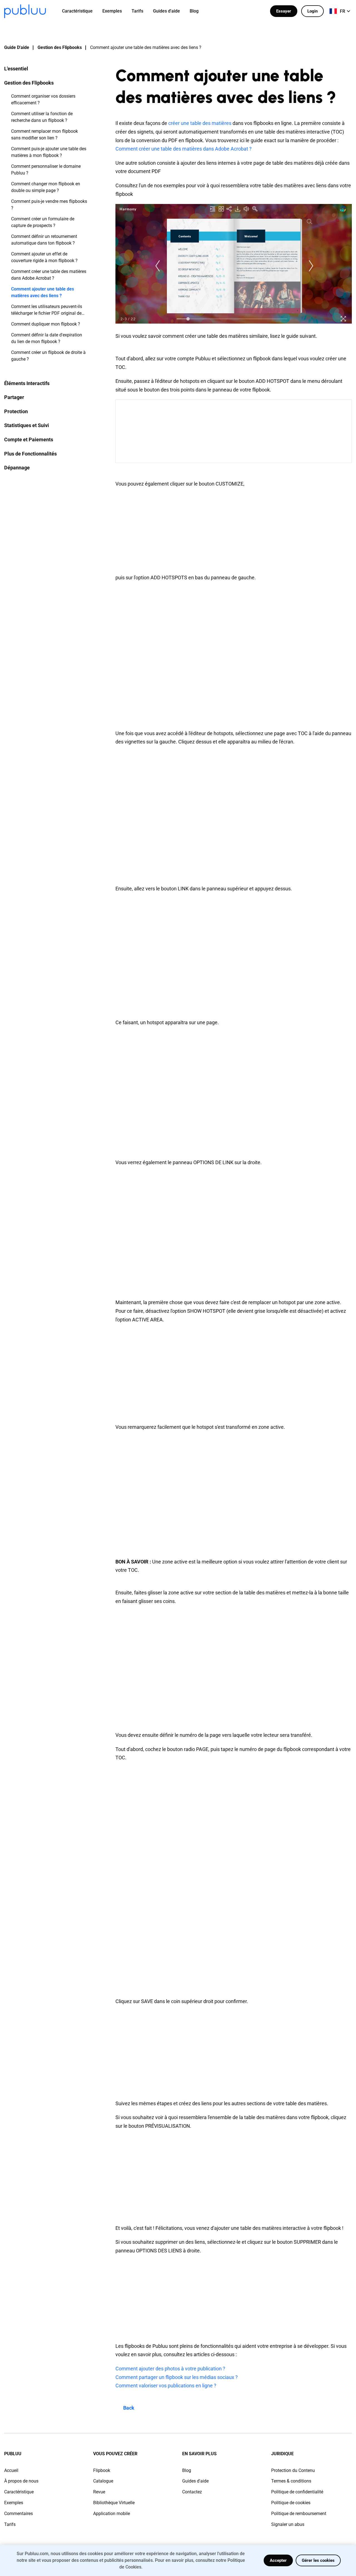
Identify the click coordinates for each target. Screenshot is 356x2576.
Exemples (14, 2503)
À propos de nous (21, 2481)
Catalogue (103, 2481)
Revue (99, 2492)
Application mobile (112, 2514)
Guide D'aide (17, 47)
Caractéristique (19, 2492)
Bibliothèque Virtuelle (114, 2503)
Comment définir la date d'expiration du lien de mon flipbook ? (47, 338)
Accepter (278, 2560)
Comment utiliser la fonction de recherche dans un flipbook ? (42, 117)
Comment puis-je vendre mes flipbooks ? (49, 205)
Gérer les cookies (318, 2560)
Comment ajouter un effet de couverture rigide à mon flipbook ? (44, 257)
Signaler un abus (288, 2524)
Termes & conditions (291, 2481)
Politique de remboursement (299, 2514)
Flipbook (102, 2470)
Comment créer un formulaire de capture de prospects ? (43, 222)
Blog (187, 2470)
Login (312, 11)
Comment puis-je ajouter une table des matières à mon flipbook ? (49, 152)
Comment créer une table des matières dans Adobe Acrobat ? (49, 275)
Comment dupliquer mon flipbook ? (46, 324)
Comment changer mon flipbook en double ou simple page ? (46, 187)
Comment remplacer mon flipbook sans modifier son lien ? (44, 135)
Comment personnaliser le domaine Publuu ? (46, 170)
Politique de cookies (291, 2503)
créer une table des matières (200, 123)
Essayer (284, 11)
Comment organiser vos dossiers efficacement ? (43, 99)
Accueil (11, 2470)
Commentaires (18, 2514)
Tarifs (10, 2524)
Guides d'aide (195, 2481)
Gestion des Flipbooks (60, 47)
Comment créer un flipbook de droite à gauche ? (48, 356)
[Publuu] (25, 11)
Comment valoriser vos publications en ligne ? (166, 2386)
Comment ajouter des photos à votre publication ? (170, 2369)
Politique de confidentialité (297, 2492)
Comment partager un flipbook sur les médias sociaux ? (177, 2377)
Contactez (192, 2492)
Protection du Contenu (293, 2470)
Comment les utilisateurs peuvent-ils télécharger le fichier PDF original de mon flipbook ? (47, 310)
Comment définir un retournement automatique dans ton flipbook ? (44, 240)
